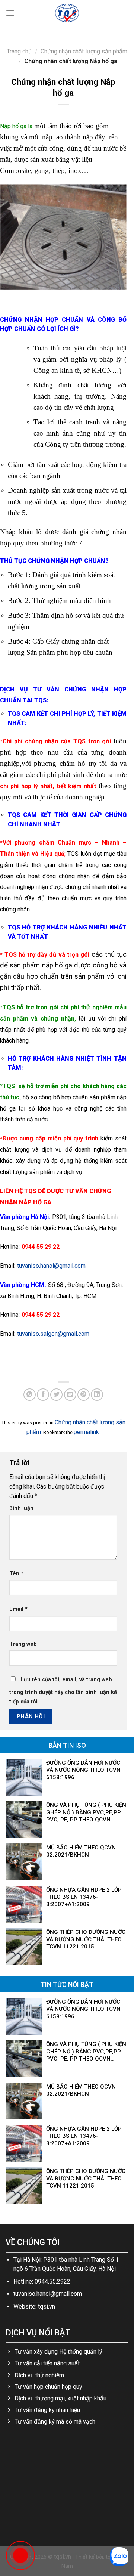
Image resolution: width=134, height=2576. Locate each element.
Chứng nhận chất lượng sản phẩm (84, 51)
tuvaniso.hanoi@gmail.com (51, 1266)
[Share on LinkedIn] (97, 1395)
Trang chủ (19, 51)
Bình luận (21, 1508)
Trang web (23, 1644)
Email (18, 1609)
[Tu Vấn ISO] (67, 13)
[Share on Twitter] (56, 1395)
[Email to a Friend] (70, 1395)
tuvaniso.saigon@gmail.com (53, 1334)
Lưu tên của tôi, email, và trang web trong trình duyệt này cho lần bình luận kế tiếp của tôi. (63, 1691)
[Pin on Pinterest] (84, 1395)
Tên (16, 1573)
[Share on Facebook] (43, 1395)
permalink (86, 1432)
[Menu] (10, 13)
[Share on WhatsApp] (30, 1395)
